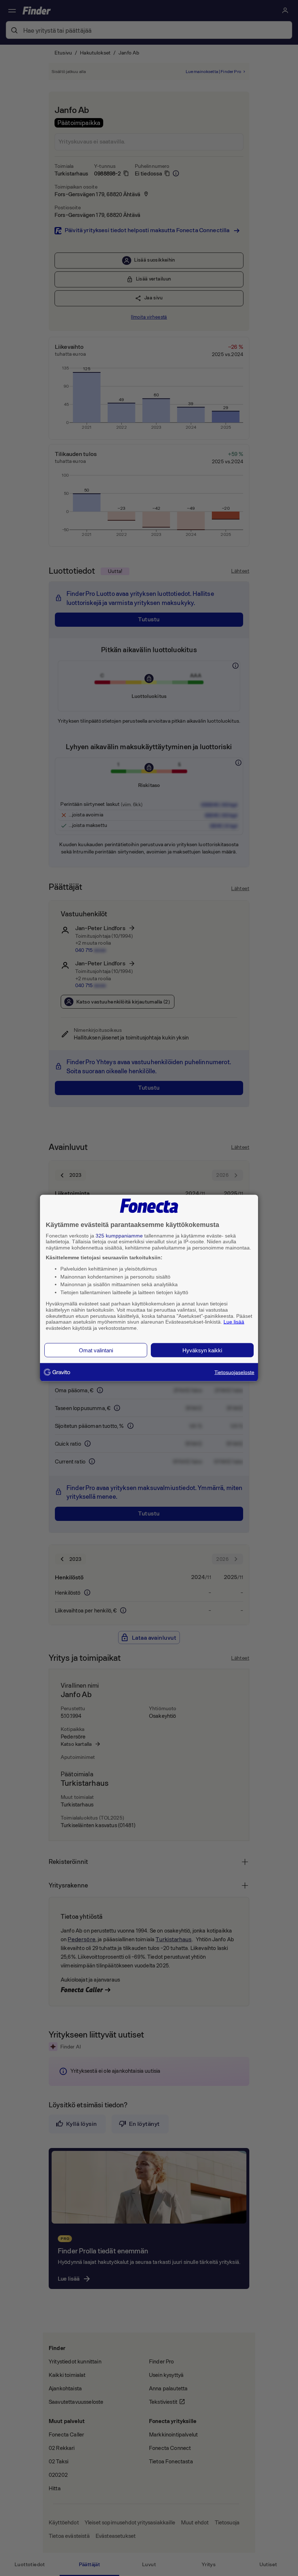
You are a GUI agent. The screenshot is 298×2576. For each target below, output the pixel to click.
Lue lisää (234, 1322)
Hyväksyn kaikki (202, 1350)
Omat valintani (96, 1350)
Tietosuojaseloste (234, 1372)
